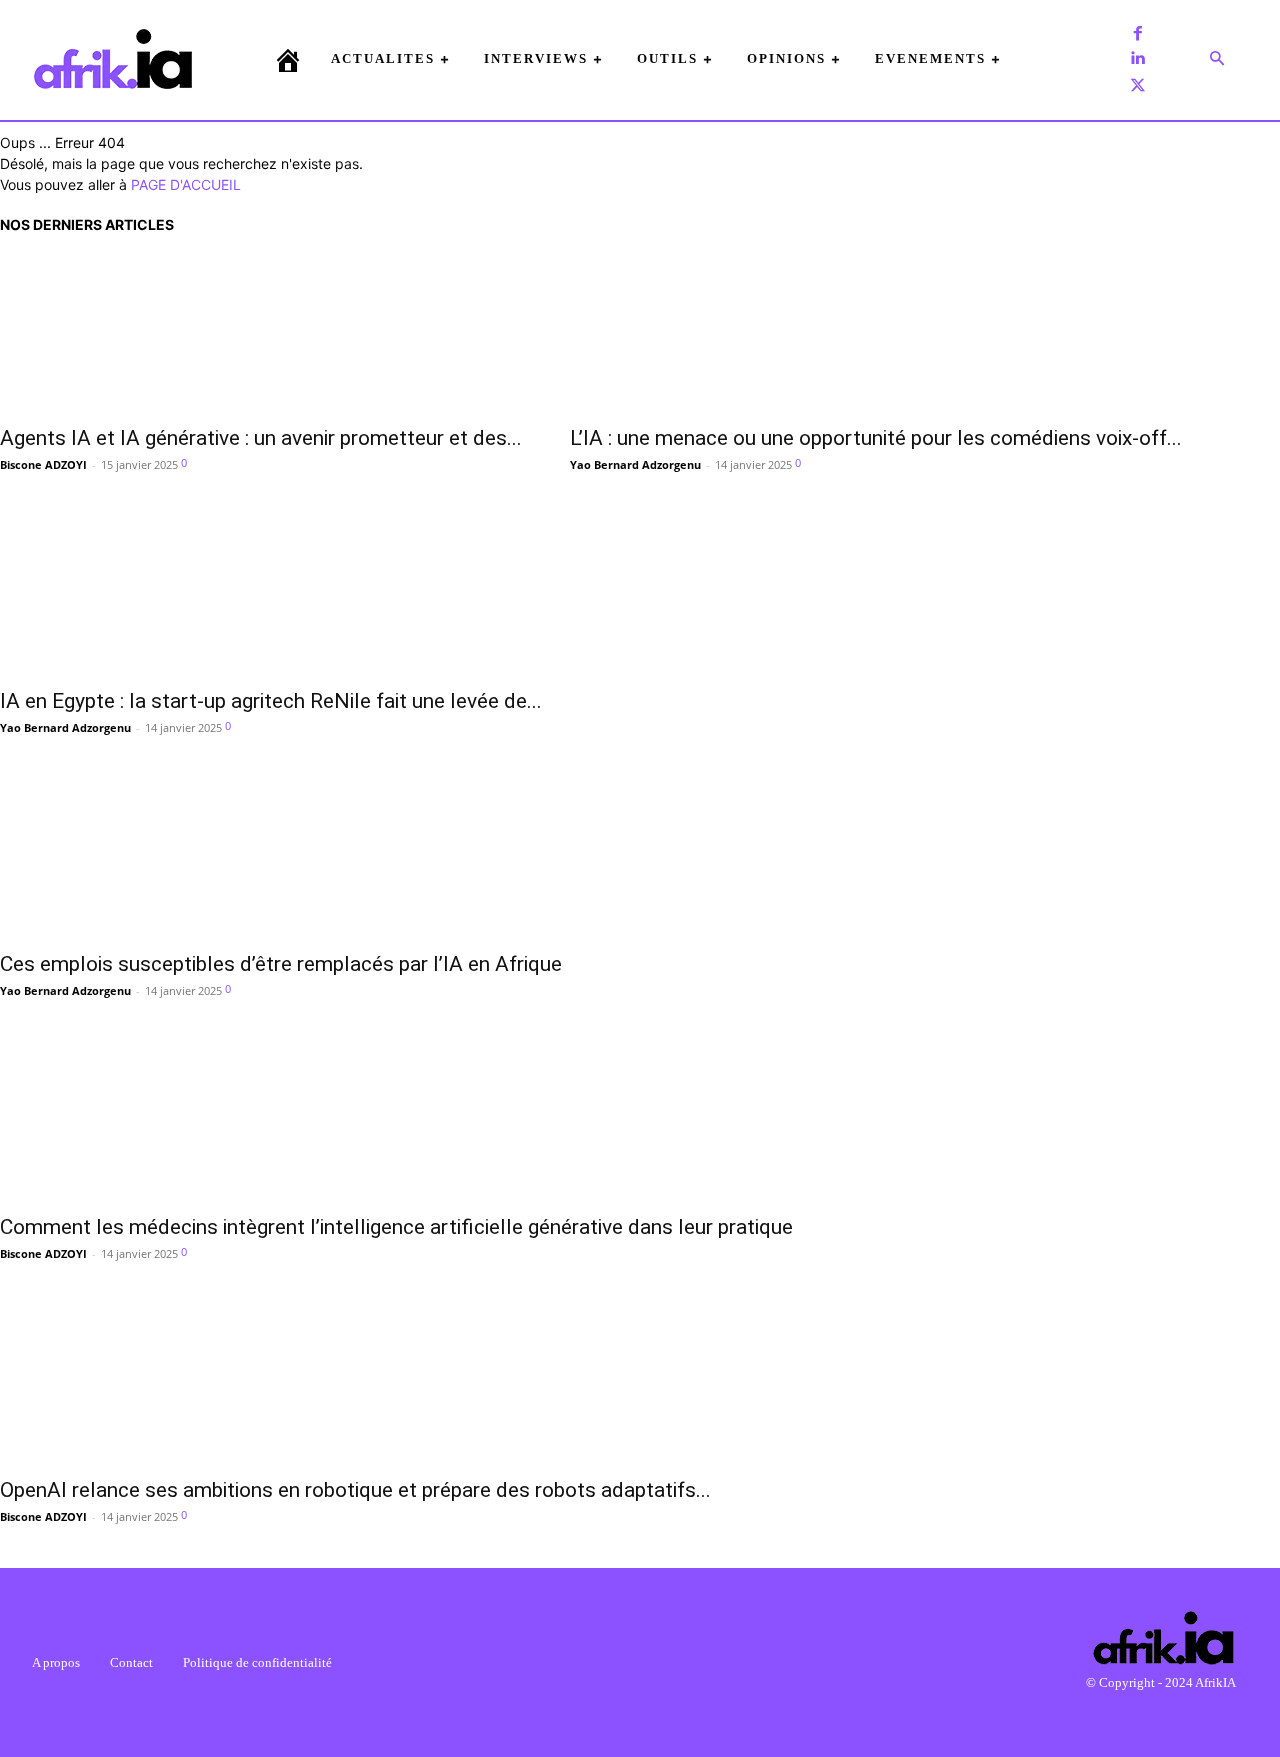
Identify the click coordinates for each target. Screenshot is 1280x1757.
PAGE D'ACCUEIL (186, 184)
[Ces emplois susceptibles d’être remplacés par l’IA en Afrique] (281, 859)
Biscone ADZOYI (43, 464)
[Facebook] (1138, 33)
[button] (1217, 59)
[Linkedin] (1138, 59)
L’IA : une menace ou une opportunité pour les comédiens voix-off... (876, 438)
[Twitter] (1138, 85)
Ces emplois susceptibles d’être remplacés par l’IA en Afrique (281, 964)
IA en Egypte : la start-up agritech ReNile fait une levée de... (271, 701)
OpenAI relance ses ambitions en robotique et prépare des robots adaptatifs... (355, 1490)
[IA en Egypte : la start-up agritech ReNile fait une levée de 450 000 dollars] (271, 596)
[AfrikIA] (113, 59)
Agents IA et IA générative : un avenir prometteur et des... (261, 438)
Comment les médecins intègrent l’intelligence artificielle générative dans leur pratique (396, 1227)
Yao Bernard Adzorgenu (635, 464)
